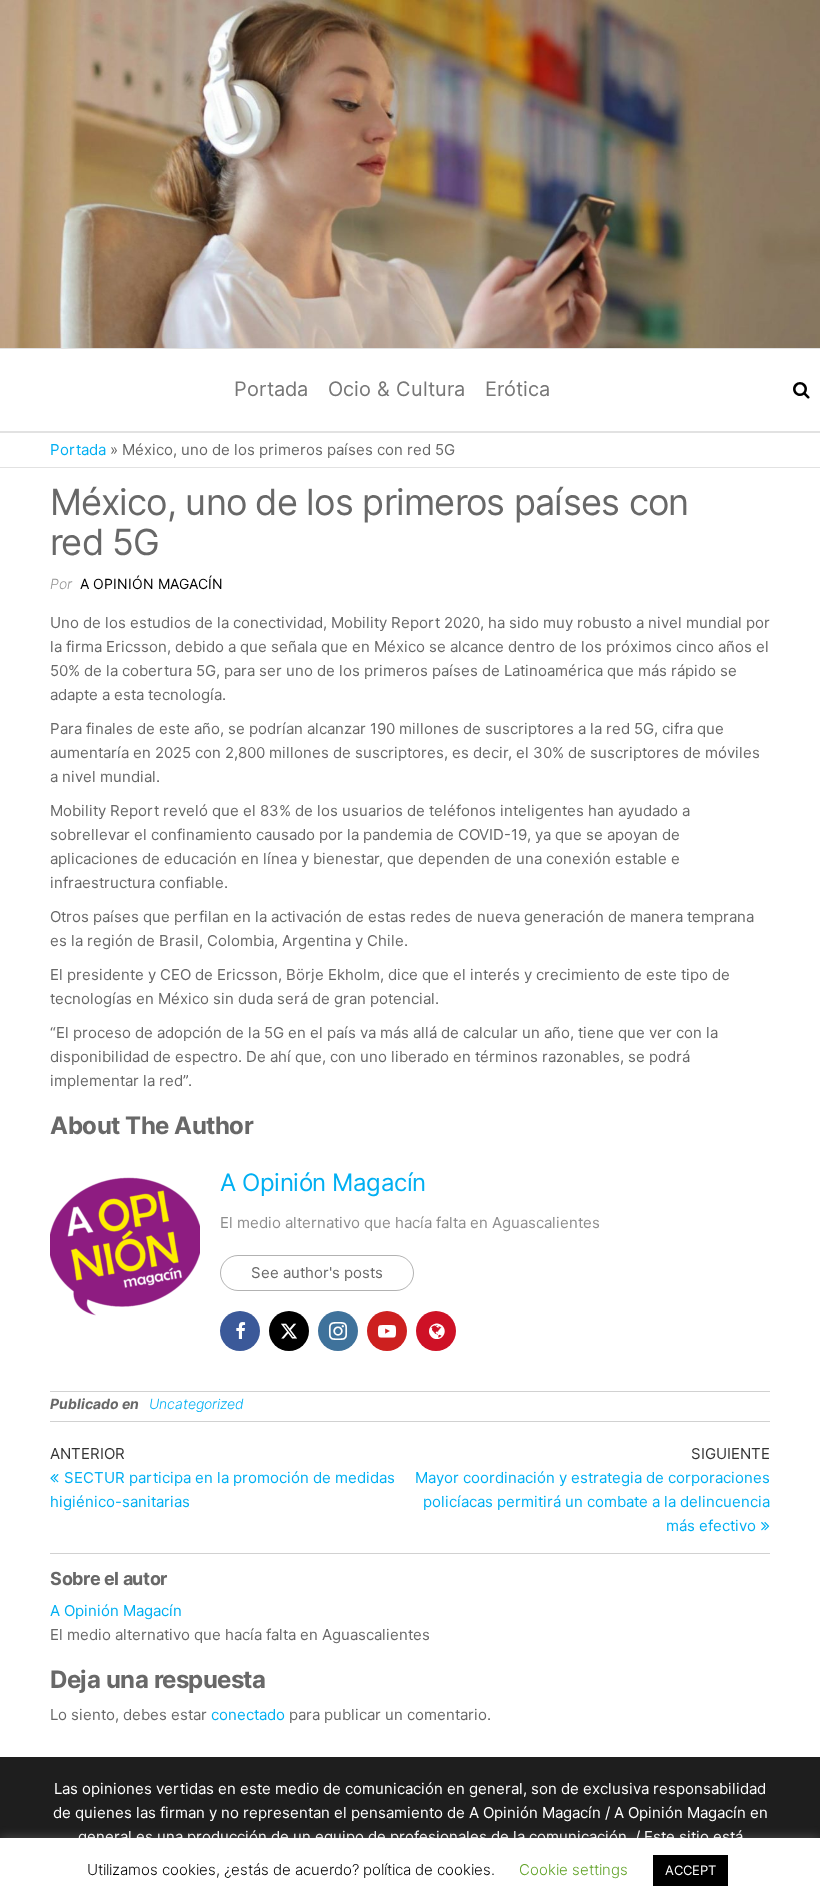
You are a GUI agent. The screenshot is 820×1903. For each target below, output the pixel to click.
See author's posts (317, 1272)
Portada (271, 389)
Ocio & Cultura (396, 389)
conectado (248, 1714)
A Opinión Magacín (151, 583)
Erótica (517, 389)
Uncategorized (196, 1403)
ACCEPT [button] (690, 1870)
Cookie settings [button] (573, 1869)
